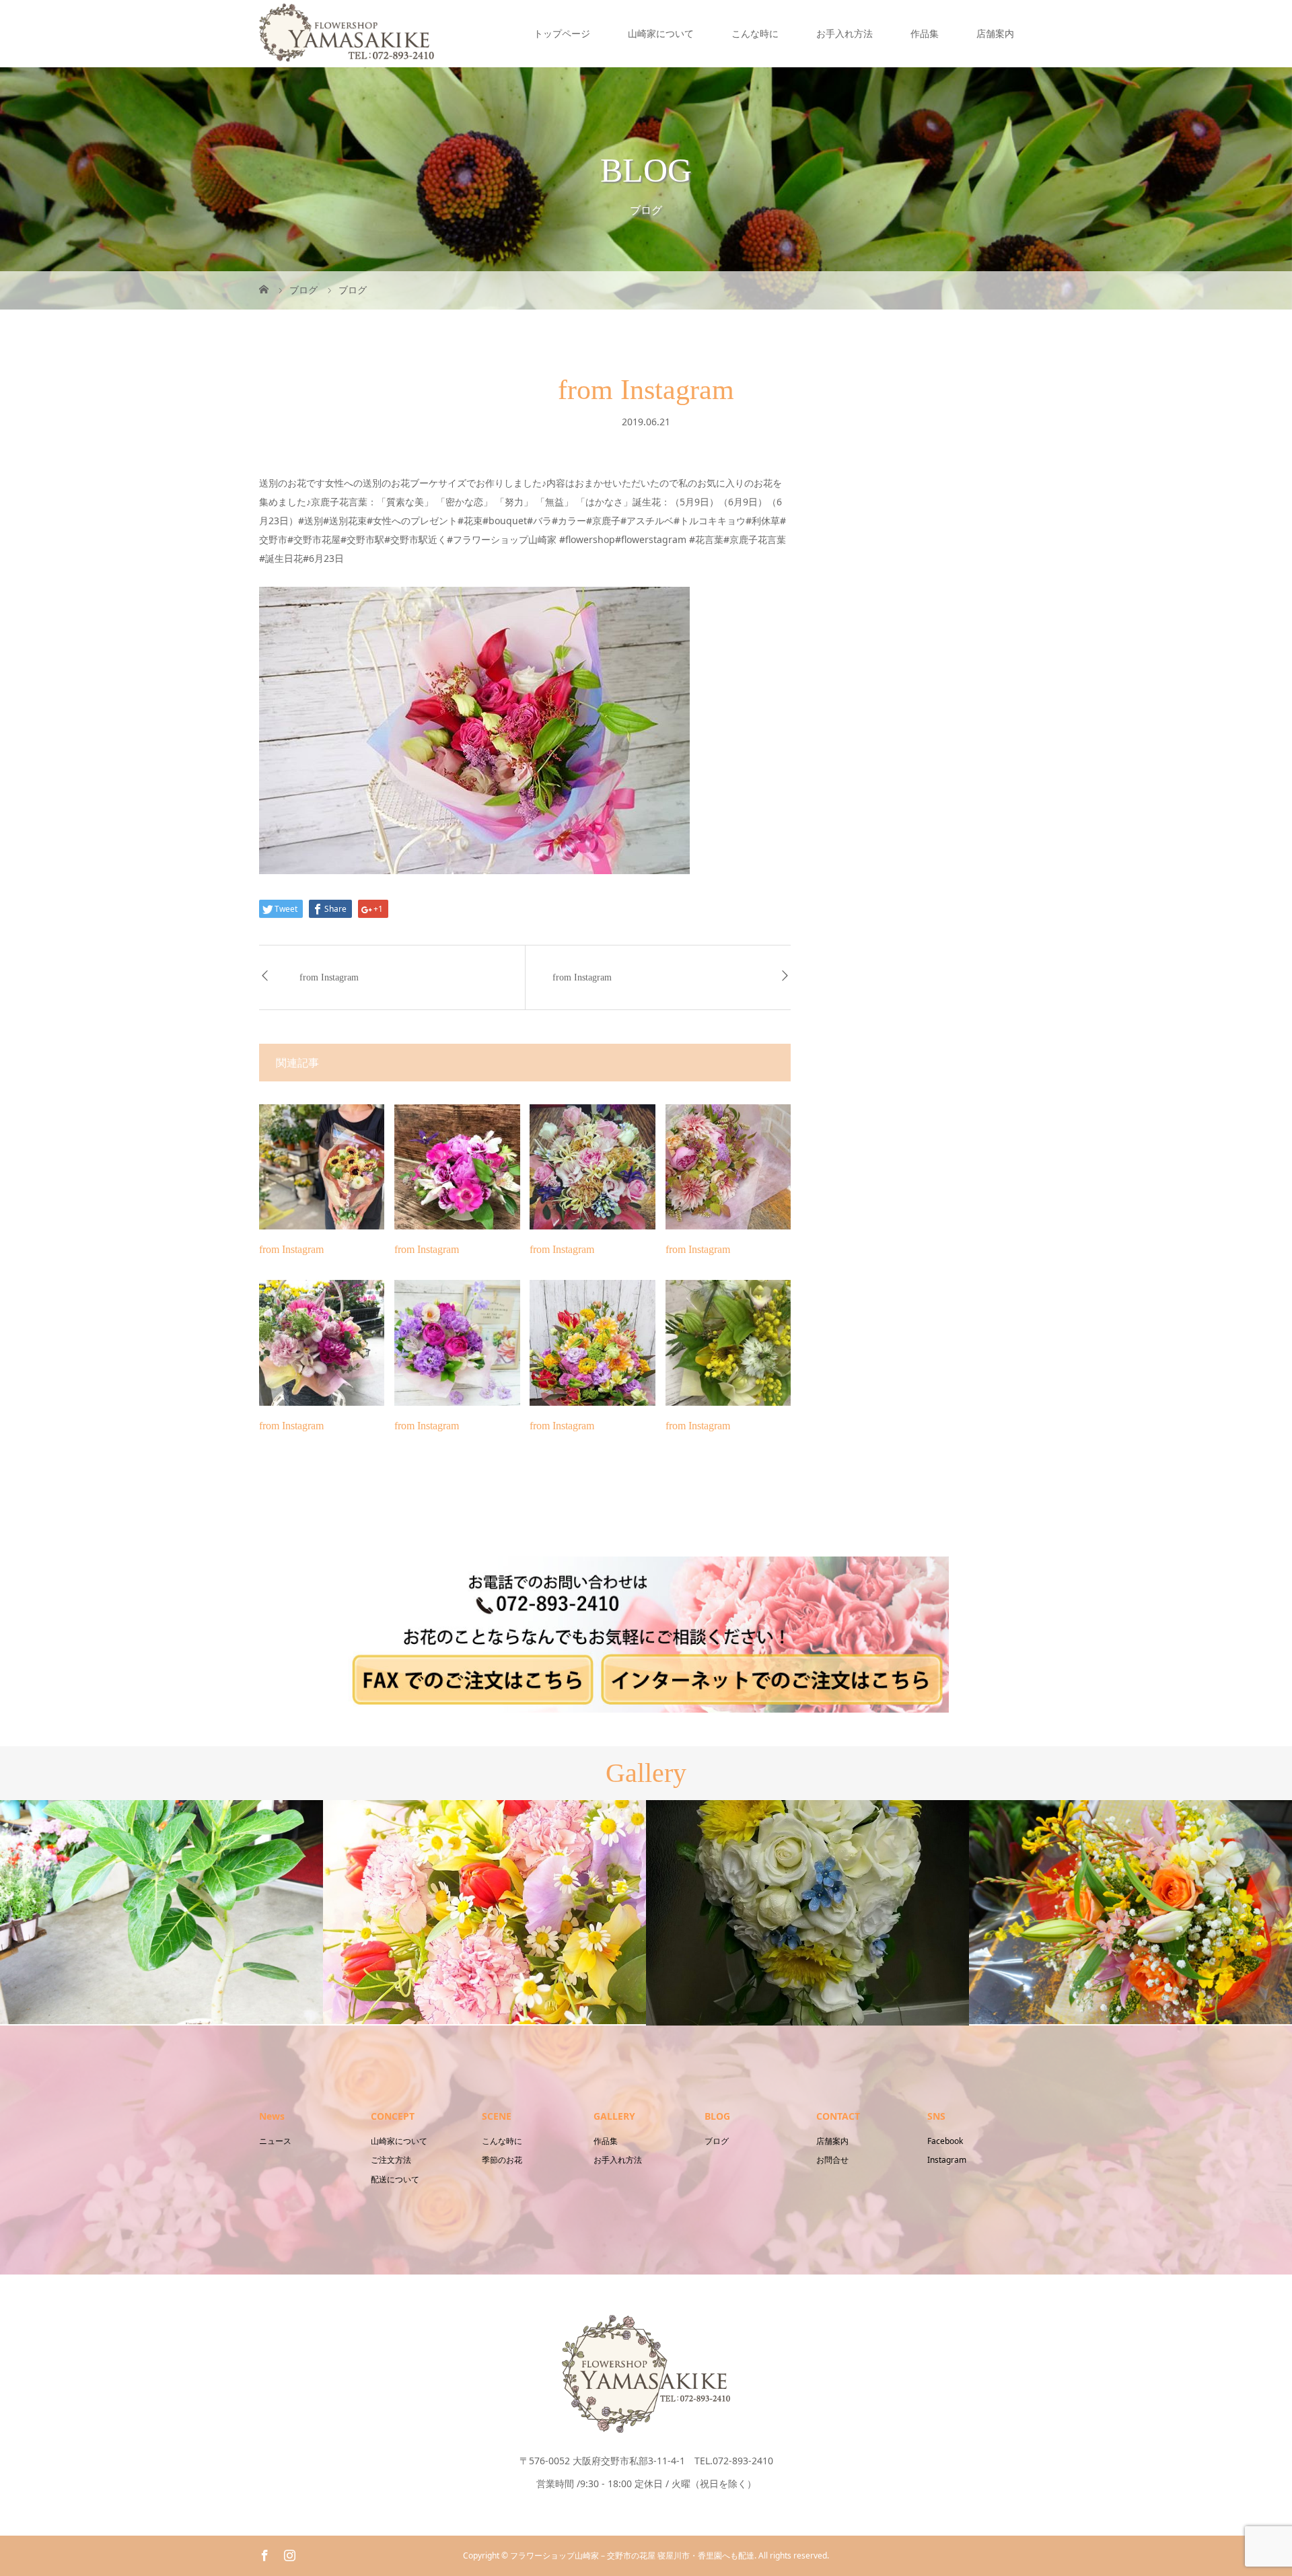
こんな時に (755, 33)
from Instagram (329, 977)
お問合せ (832, 2160)
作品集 (925, 33)
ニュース (275, 2141)
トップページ (562, 33)
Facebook (945, 2141)
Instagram (947, 2160)
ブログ (717, 2141)
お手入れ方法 (845, 33)
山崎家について (661, 33)
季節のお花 (502, 2160)
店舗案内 (995, 33)
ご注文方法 (391, 2160)
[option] (161, 1912)
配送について (395, 2179)
